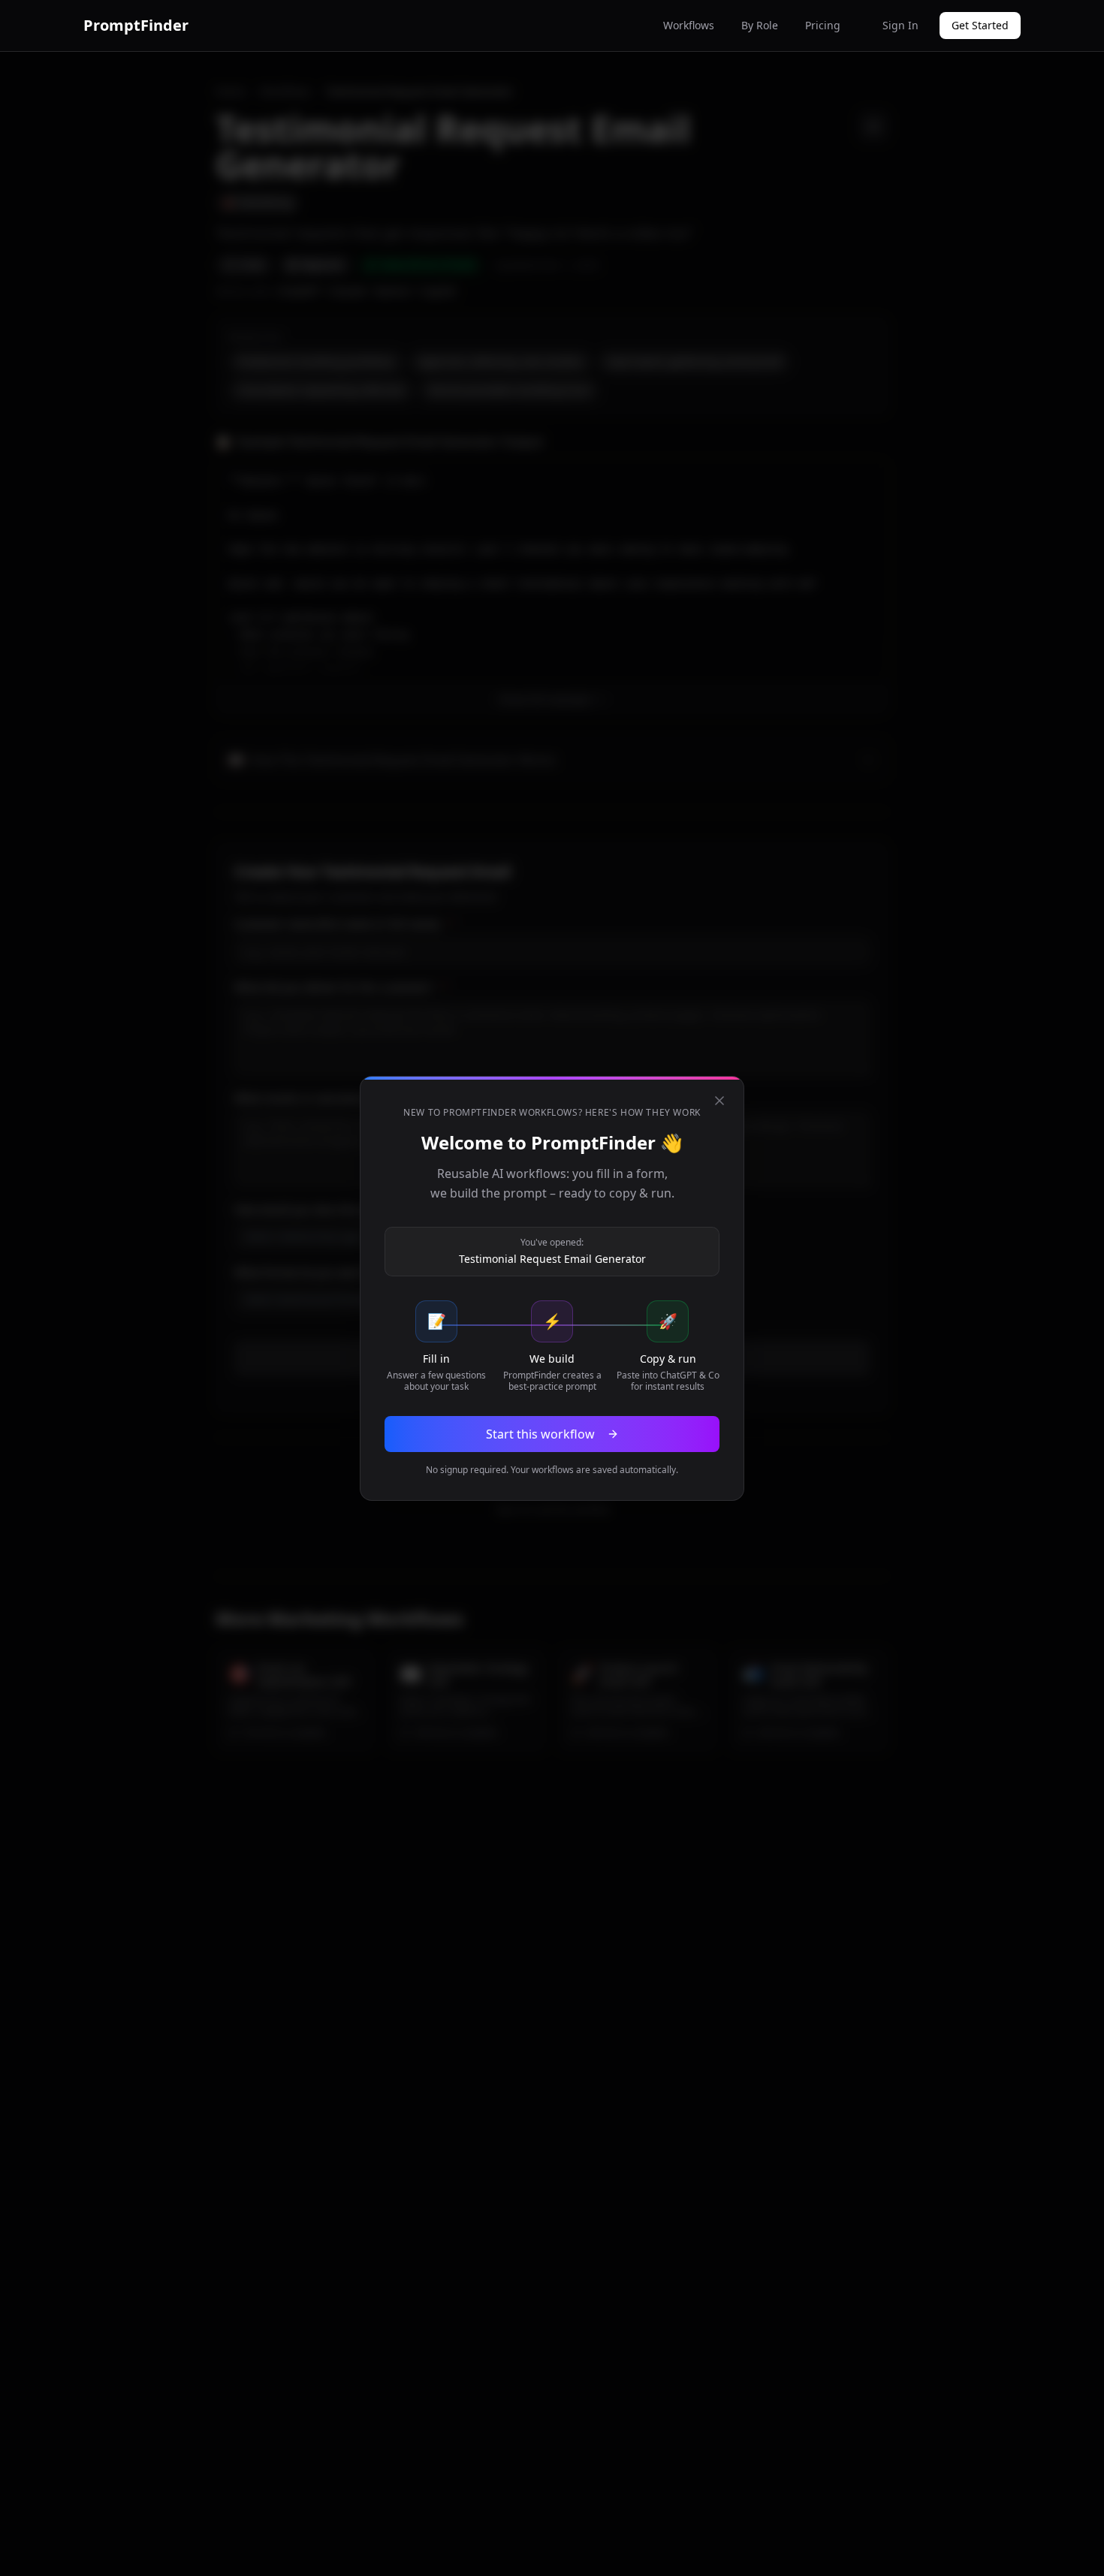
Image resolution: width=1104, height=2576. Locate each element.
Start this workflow (540, 1434)
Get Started (980, 25)
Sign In (900, 25)
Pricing (823, 25)
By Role (760, 25)
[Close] (719, 1101)
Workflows (689, 25)
